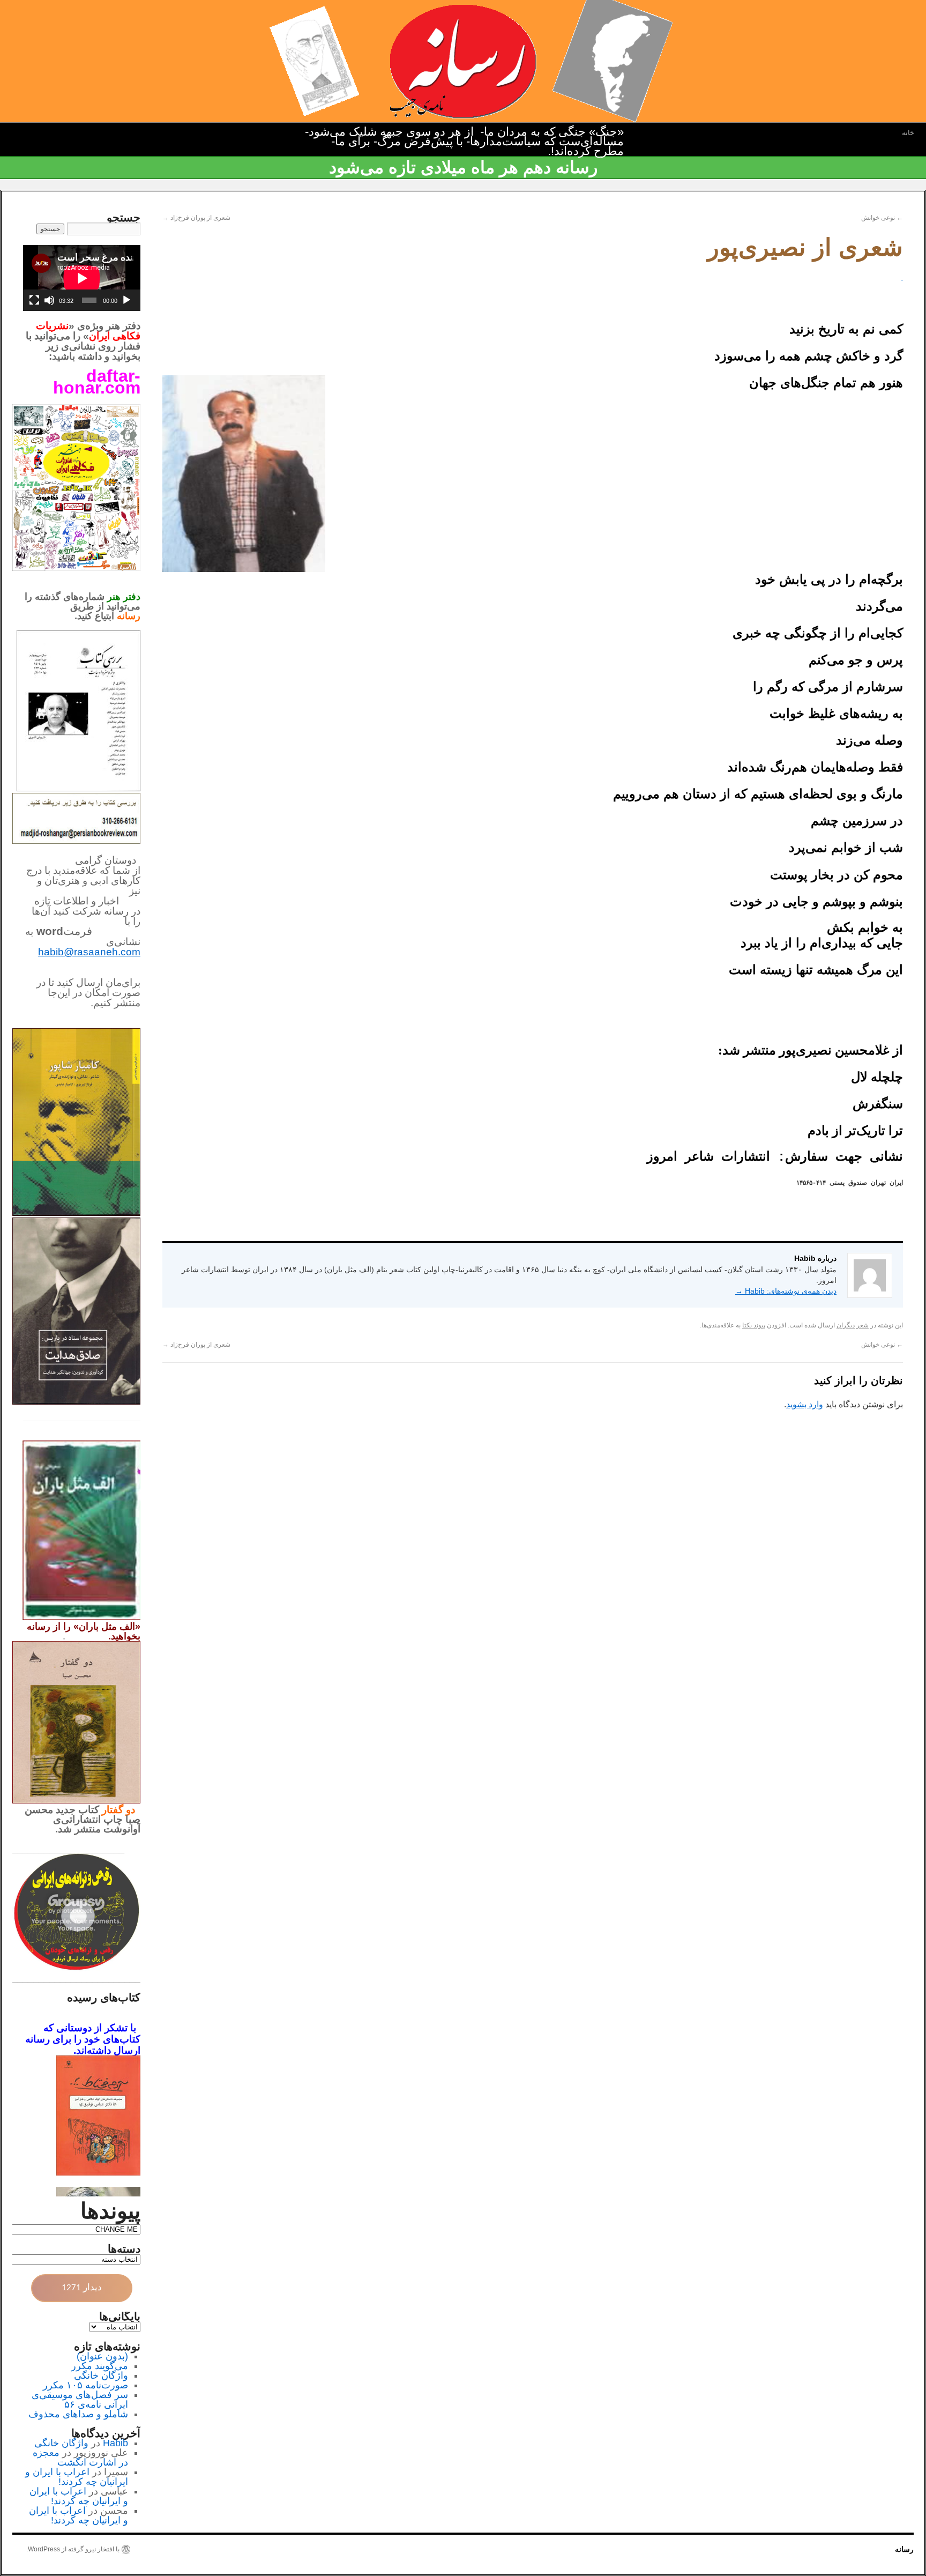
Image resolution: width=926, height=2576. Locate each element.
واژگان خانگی (101, 2375)
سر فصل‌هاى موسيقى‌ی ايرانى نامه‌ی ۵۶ (80, 2400)
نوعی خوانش (882, 218)
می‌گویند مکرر (100, 2366)
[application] (82, 278)
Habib (115, 2443)
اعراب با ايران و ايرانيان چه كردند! (77, 2477)
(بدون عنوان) (102, 2356)
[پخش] (126, 300)
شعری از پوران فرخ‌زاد (196, 218)
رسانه (904, 2549)
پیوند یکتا (754, 1325)
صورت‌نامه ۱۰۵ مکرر (85, 2385)
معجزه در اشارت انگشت (80, 2458)
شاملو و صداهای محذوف (78, 2414)
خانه (908, 133)
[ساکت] (49, 300)
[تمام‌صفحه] (34, 300)
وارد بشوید (805, 1404)
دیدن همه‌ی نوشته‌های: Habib (786, 1291)
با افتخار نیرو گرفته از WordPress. (73, 2549)
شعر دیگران (853, 1325)
